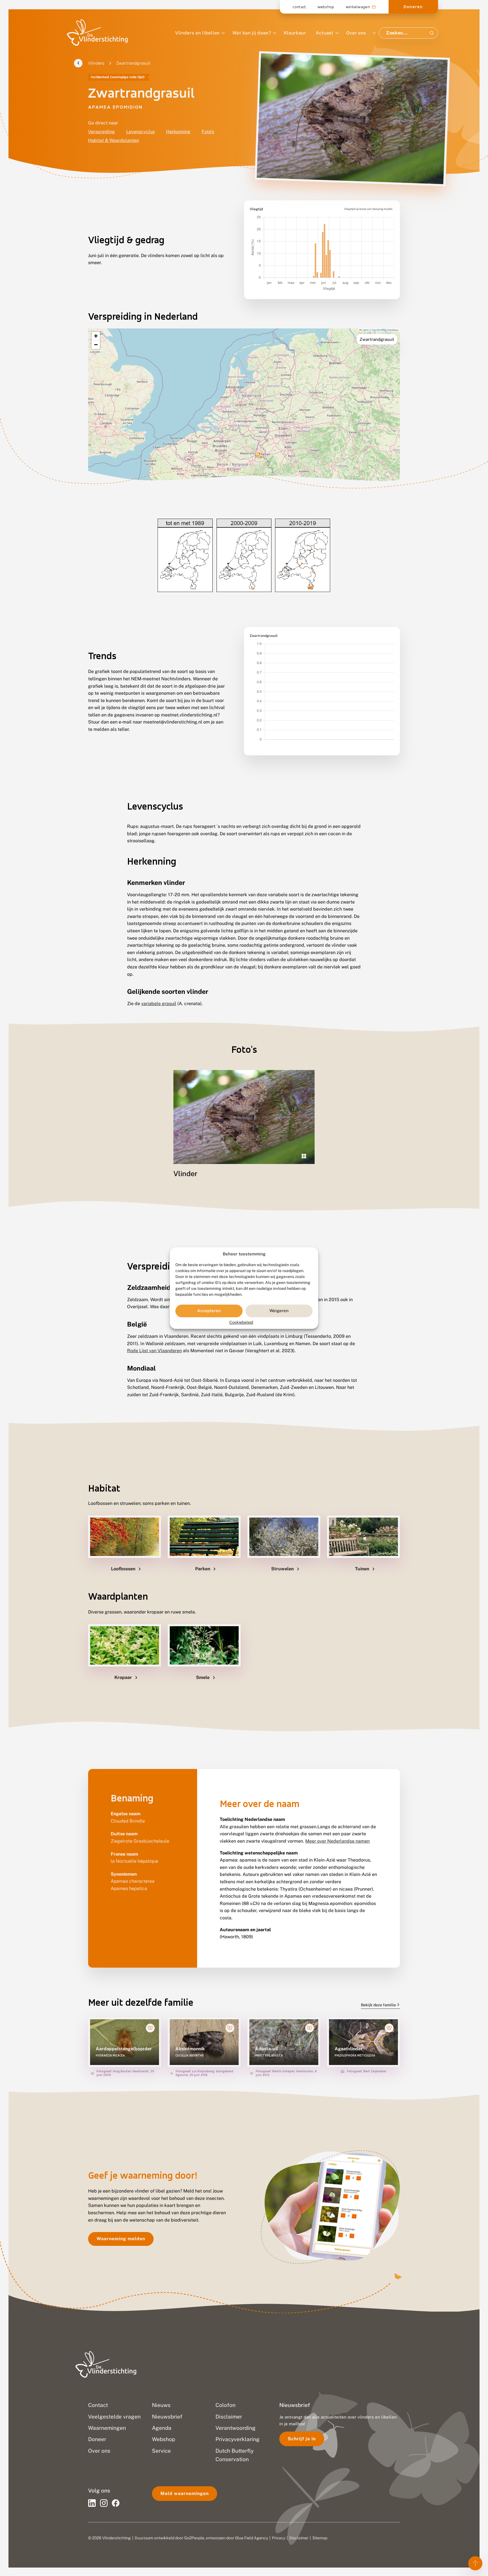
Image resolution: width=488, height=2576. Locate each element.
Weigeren (279, 1311)
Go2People (194, 2538)
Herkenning (178, 132)
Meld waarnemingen (185, 2493)
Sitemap (320, 2538)
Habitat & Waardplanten (114, 140)
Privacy (279, 2538)
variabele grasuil (159, 1004)
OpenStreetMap (379, 330)
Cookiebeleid (241, 1322)
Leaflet (365, 330)
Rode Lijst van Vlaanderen (154, 1351)
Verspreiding (102, 132)
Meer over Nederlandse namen (337, 1841)
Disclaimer (299, 2538)
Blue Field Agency (252, 2538)
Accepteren (209, 1311)
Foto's (208, 132)
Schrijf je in (302, 2439)
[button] (96, 336)
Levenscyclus (140, 132)
